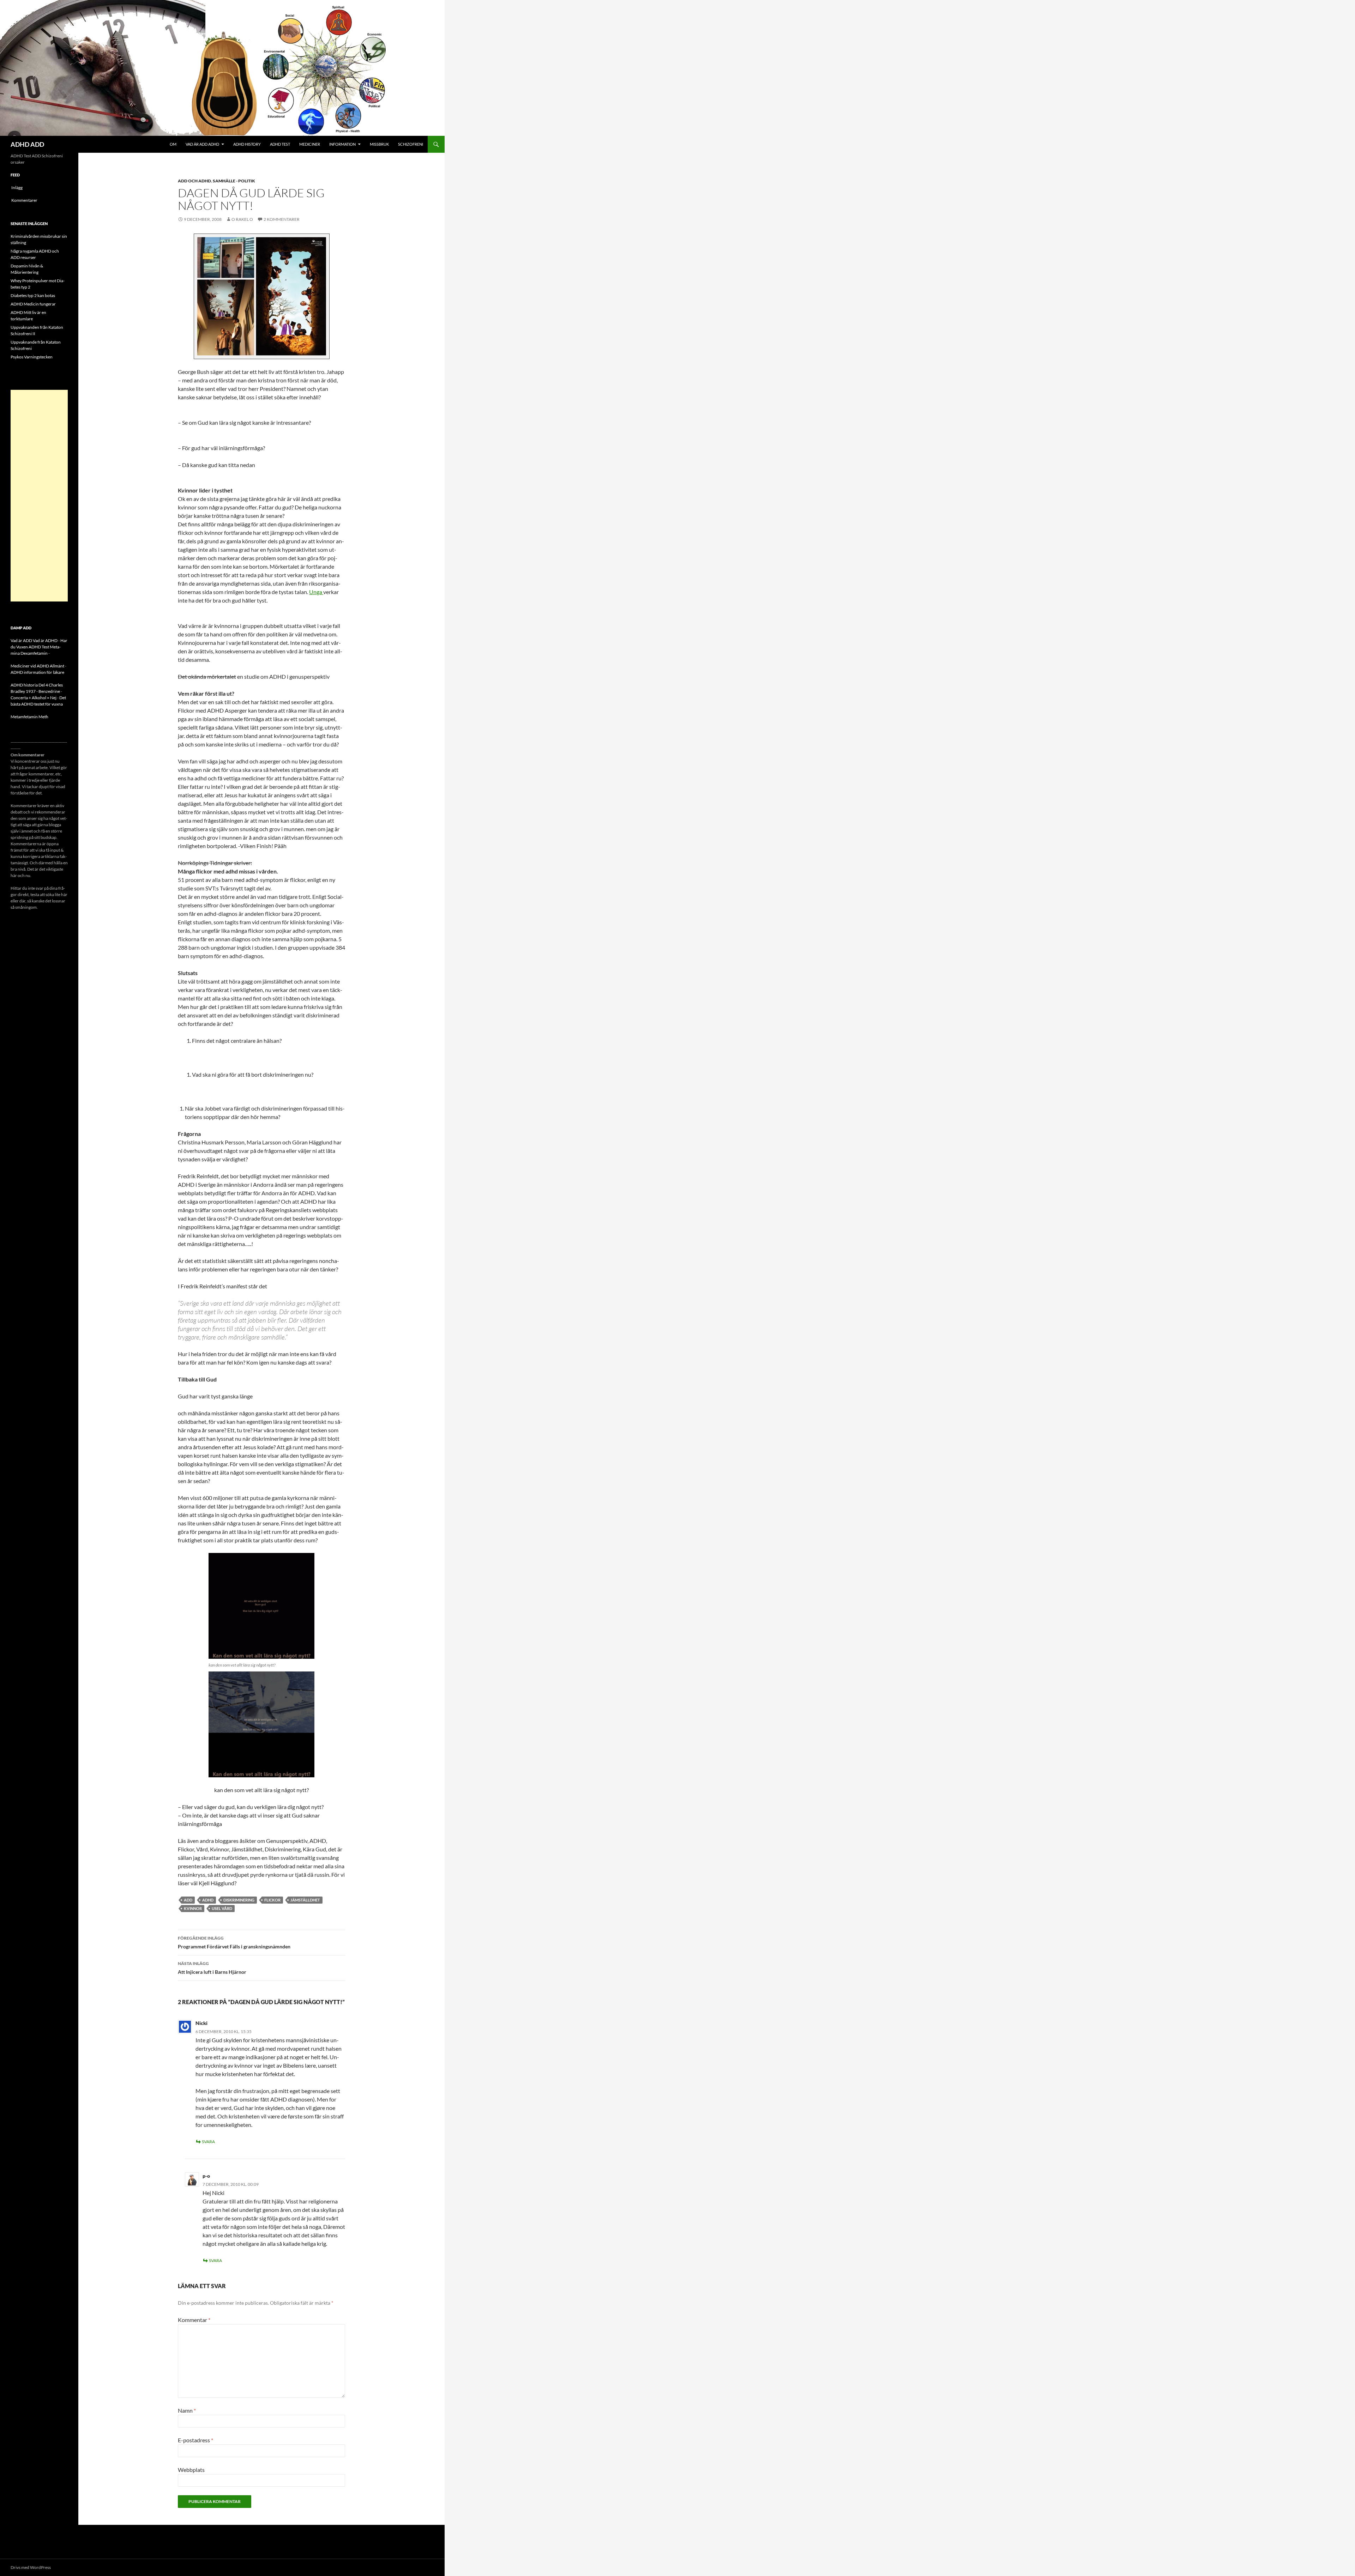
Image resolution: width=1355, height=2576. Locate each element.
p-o (206, 2176)
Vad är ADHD (45, 640)
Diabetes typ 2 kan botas (33, 295)
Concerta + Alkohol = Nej (34, 698)
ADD (188, 1900)
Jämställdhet (305, 1900)
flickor (272, 1900)
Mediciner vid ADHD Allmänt (37, 666)
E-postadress (195, 2440)
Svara (208, 2142)
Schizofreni (411, 144)
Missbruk (379, 144)
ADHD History (247, 144)
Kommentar (194, 2320)
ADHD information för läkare (37, 672)
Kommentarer (24, 200)
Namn (187, 2410)
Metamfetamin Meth (29, 717)
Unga (316, 592)
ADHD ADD (27, 144)
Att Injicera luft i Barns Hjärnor (212, 1968)
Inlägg (17, 188)
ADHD (208, 1900)
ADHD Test (280, 144)
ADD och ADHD (194, 181)
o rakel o (242, 219)
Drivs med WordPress (31, 2567)
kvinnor (193, 1908)
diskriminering (239, 1900)
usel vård (222, 1908)
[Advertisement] (39, 496)
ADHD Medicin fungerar (33, 304)
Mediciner (310, 144)
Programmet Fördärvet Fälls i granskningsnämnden (234, 1942)
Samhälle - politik (234, 181)
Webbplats (191, 2470)
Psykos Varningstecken (32, 357)
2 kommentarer (282, 219)
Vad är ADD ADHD (202, 144)
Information (342, 144)
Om (173, 144)
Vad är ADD (21, 640)
